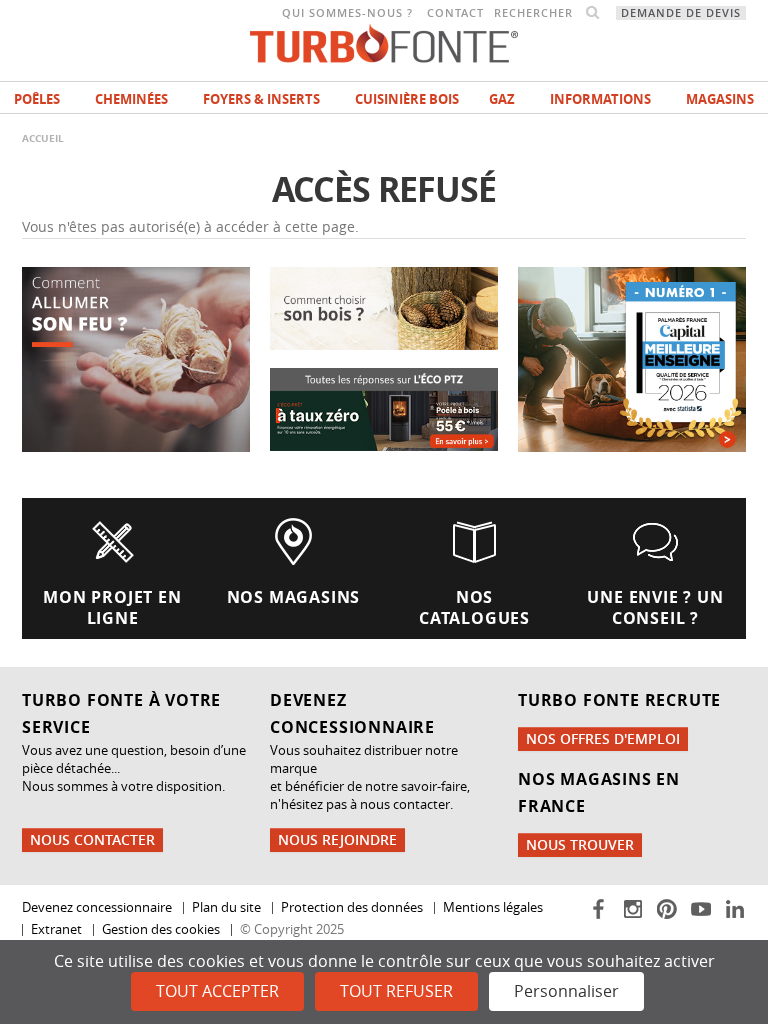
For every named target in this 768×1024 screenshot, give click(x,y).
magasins (720, 99)
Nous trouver (580, 844)
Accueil (43, 138)
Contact (455, 13)
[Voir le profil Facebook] (600, 907)
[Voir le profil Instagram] (634, 907)
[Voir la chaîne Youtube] (702, 907)
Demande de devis (681, 13)
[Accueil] (384, 41)
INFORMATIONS (600, 99)
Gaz (502, 99)
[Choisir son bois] (384, 306)
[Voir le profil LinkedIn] (735, 907)
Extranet (56, 929)
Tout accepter (217, 991)
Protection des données (352, 907)
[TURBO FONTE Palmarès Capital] (632, 357)
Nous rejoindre (337, 839)
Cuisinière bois (407, 99)
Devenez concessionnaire (97, 907)
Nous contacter (92, 839)
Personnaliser (566, 991)
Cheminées (131, 99)
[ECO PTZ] (384, 408)
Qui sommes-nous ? (347, 13)
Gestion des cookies (161, 929)
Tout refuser (396, 991)
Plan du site (226, 907)
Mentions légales (493, 907)
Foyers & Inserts (261, 99)
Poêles (37, 99)
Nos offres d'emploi (603, 738)
